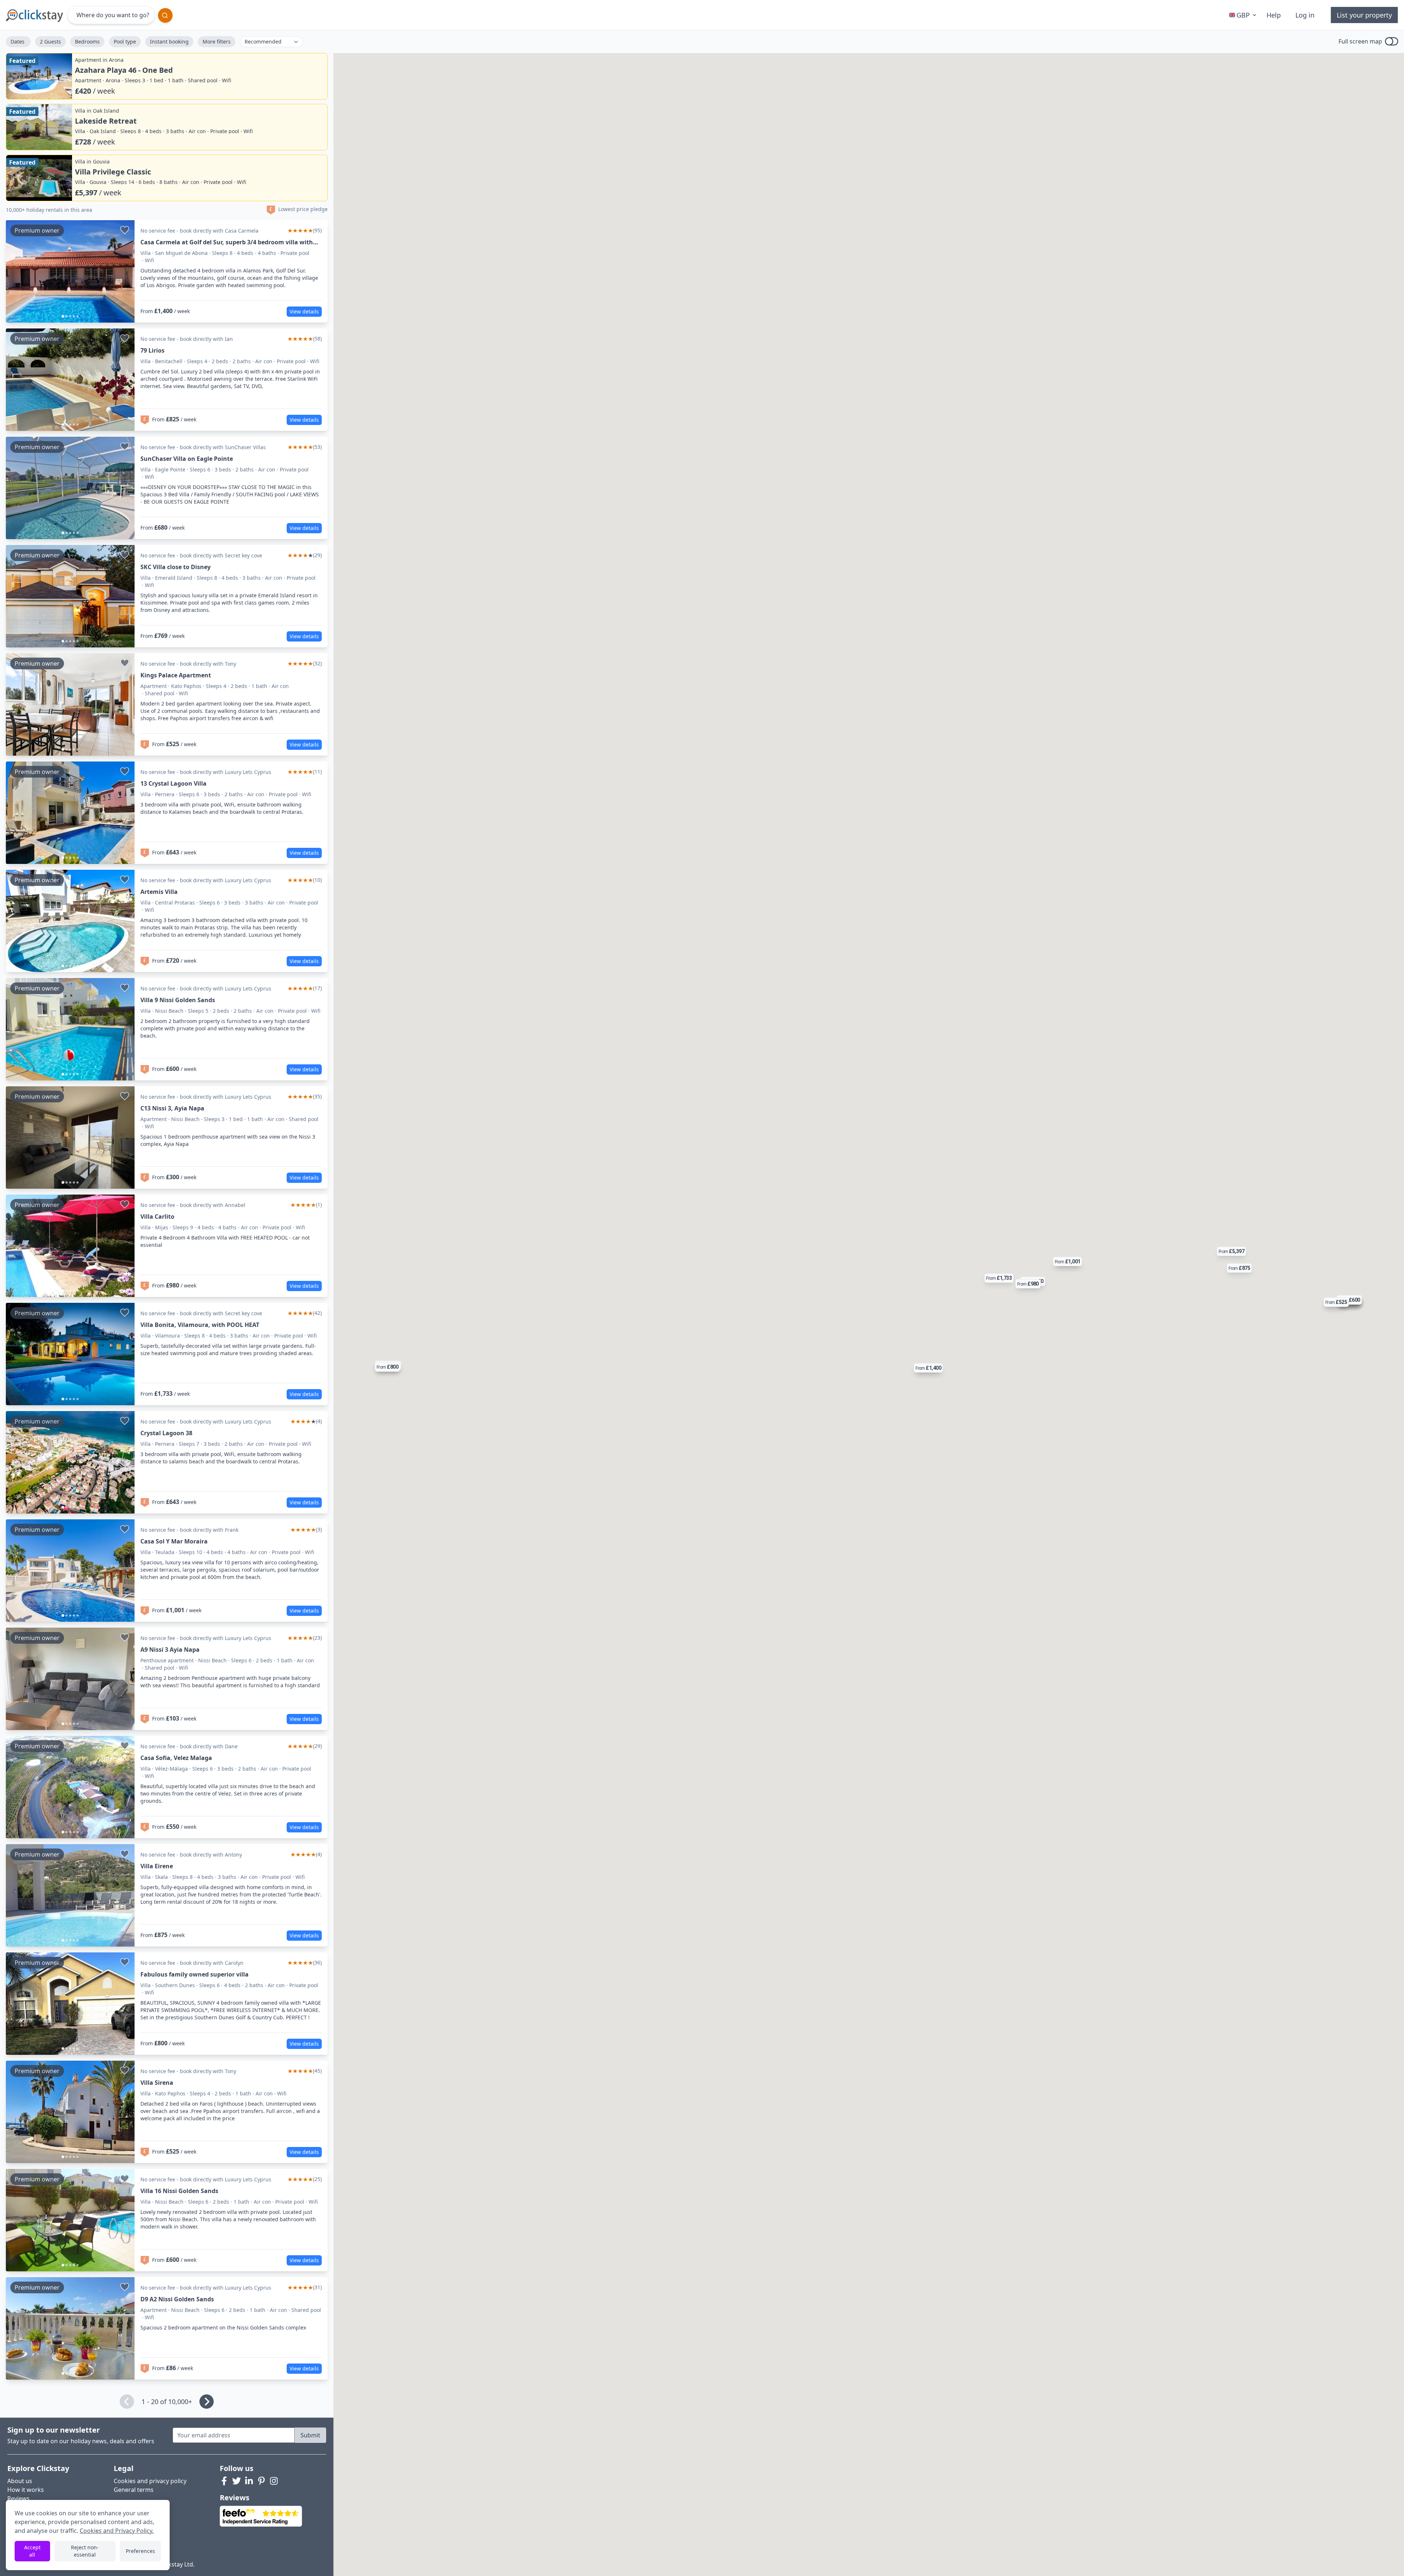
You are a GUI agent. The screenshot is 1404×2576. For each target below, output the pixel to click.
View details (304, 311)
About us (20, 2481)
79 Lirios (152, 350)
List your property (1364, 15)
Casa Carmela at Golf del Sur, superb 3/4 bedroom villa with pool (227, 242)
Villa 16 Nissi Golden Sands (179, 2191)
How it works (26, 2490)
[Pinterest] (261, 2481)
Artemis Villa (159, 892)
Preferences (140, 2551)
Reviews (18, 2498)
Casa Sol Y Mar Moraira (174, 1541)
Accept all (32, 2551)
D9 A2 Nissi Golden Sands (177, 2299)
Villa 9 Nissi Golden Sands (178, 1000)
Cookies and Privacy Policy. (117, 2531)
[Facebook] (224, 2481)
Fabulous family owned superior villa (195, 1974)
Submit (310, 2435)
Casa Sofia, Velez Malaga (176, 1758)
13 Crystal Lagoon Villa (173, 783)
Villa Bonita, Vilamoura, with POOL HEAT (200, 1325)
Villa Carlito (157, 1216)
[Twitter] (237, 2481)
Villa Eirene (157, 1866)
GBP (1243, 15)
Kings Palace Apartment (176, 675)
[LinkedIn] (249, 2481)
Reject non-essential (85, 2551)
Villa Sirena (157, 2083)
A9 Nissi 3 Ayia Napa (170, 1650)
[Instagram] (274, 2481)
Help (1274, 15)
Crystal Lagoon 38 (166, 1433)
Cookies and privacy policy (150, 2481)
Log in (1305, 15)
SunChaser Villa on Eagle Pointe (187, 459)
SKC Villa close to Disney (175, 567)
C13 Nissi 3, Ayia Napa (172, 1108)
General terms (134, 2490)
